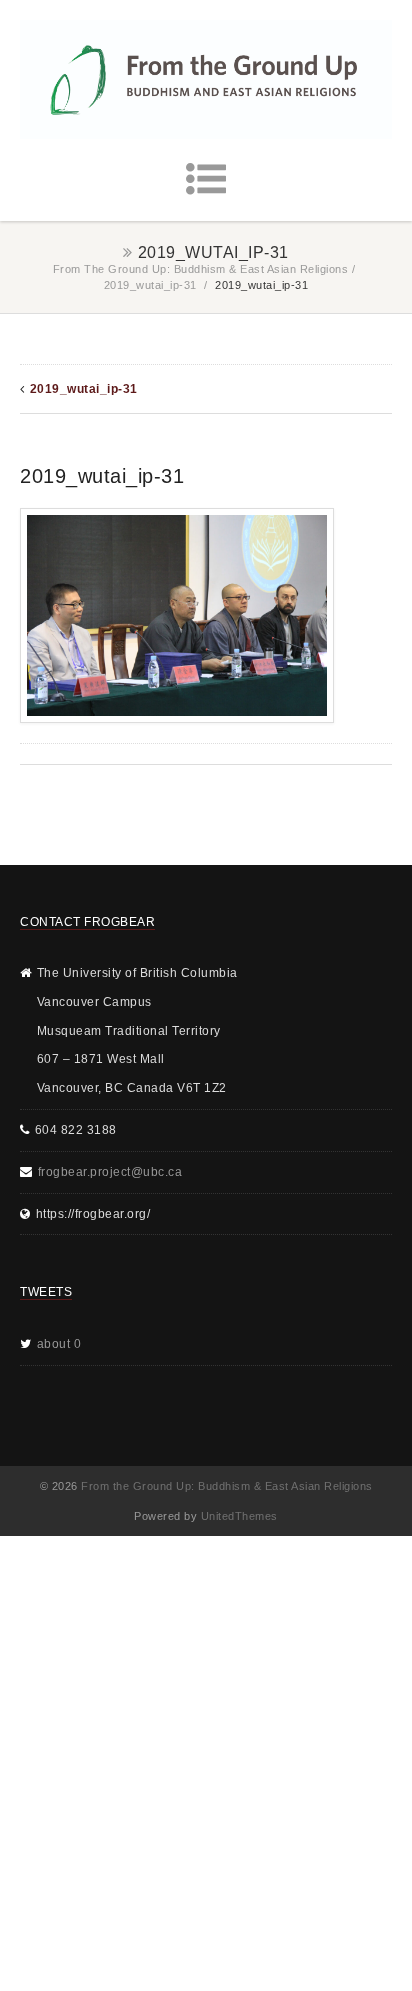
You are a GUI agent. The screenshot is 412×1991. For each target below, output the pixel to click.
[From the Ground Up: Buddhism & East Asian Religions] (206, 79)
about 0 (59, 1344)
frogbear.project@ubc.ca (110, 1172)
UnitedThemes (239, 1516)
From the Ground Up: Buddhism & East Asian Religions (201, 269)
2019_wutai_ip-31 (150, 285)
